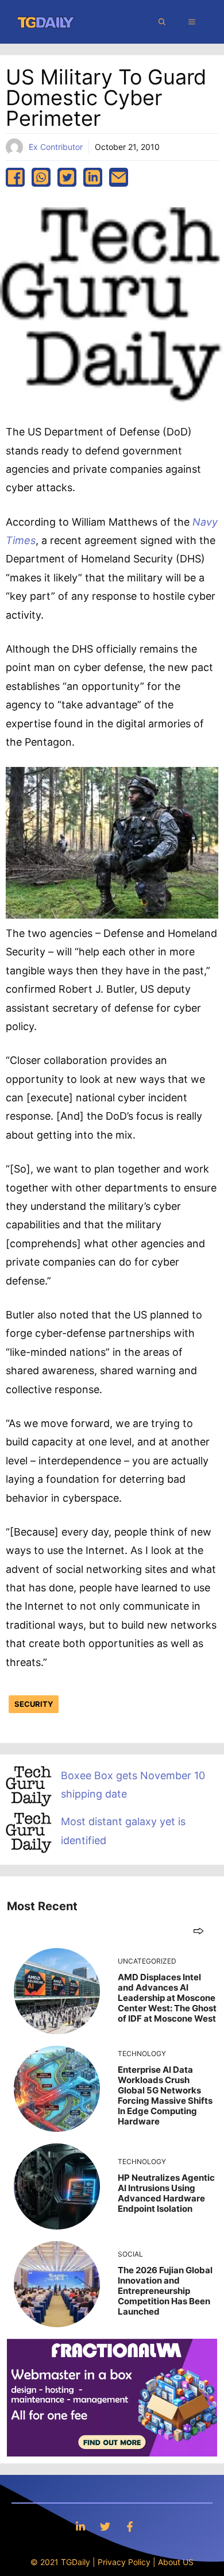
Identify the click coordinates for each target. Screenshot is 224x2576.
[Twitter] (105, 2526)
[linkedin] (93, 177)
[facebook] (15, 177)
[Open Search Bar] (162, 22)
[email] (119, 177)
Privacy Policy (124, 2562)
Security (34, 1704)
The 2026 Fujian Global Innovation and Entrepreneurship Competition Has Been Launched (165, 2291)
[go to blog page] (198, 1931)
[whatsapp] (41, 177)
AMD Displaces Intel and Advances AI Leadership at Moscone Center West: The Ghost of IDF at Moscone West (167, 1998)
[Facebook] (130, 2526)
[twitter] (67, 177)
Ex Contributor (56, 147)
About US (176, 2562)
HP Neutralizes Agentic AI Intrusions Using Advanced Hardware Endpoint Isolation (166, 2193)
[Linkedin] (80, 2526)
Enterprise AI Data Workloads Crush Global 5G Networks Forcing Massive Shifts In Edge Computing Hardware (165, 2095)
